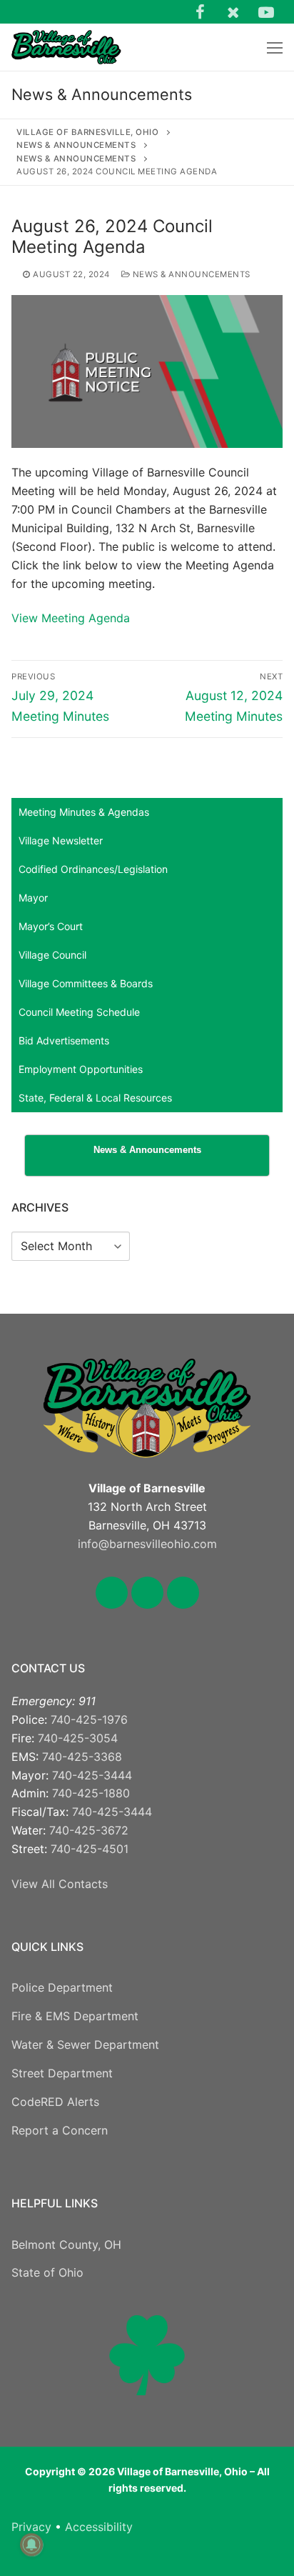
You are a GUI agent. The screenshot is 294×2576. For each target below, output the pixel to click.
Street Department (62, 2073)
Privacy (31, 2527)
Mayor (33, 898)
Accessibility (99, 2527)
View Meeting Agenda (71, 618)
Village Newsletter (61, 840)
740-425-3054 (78, 1738)
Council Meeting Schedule (79, 1012)
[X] (233, 11)
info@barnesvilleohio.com (147, 1544)
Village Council (52, 955)
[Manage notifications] (31, 2545)
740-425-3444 (92, 1775)
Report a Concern (60, 2130)
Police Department (62, 1987)
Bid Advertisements (64, 1040)
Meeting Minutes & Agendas (84, 812)
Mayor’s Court (51, 926)
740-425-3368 (82, 1757)
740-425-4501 (90, 1849)
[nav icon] (275, 47)
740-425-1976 (89, 1719)
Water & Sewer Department (85, 2045)
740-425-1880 (91, 1793)
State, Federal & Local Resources (95, 1098)
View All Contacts (60, 1884)
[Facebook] (200, 11)
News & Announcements (190, 274)
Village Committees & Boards (86, 983)
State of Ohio (47, 2272)
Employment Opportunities (81, 1069)
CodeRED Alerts (55, 2102)
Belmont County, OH (66, 2245)
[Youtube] (266, 11)
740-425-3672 (89, 1830)
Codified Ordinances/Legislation (93, 869)
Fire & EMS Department (75, 2016)
